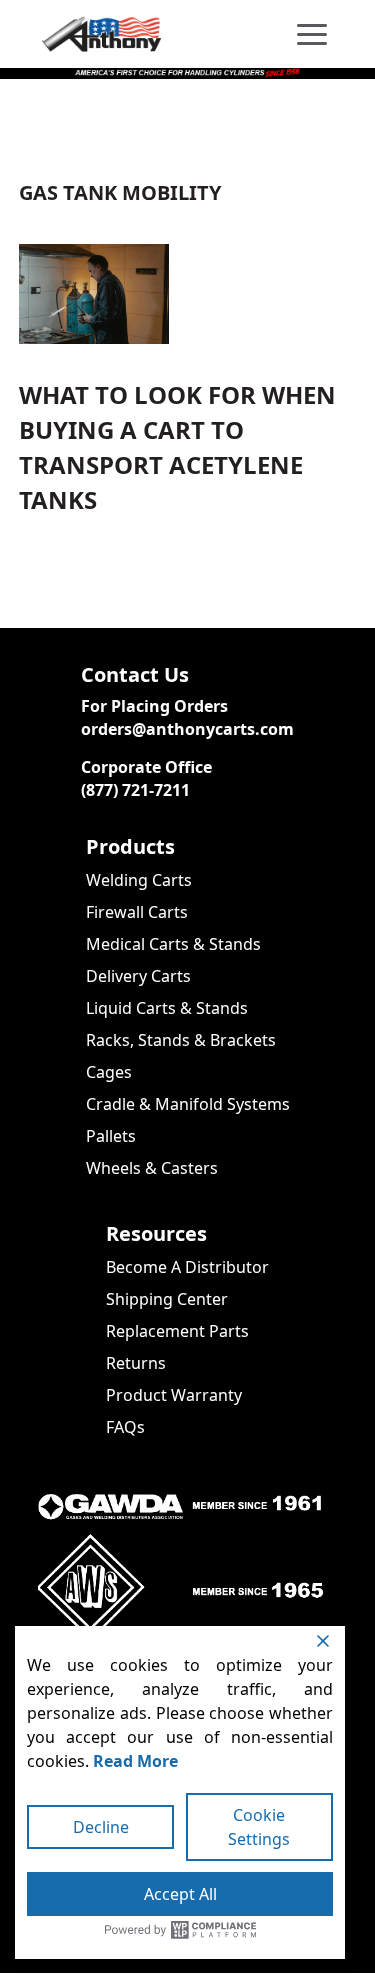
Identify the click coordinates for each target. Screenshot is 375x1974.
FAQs (125, 1427)
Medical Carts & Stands (173, 944)
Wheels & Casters (152, 1168)
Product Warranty (174, 1395)
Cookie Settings (259, 1827)
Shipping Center (167, 1299)
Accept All (180, 1894)
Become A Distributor (187, 1267)
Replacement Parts (177, 1331)
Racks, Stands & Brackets (181, 1040)
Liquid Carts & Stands (167, 1008)
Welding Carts (139, 880)
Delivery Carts (138, 976)
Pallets (111, 1136)
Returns (136, 1363)
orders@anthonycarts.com (187, 729)
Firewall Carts (137, 912)
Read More (135, 1761)
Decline (101, 1827)
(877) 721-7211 (135, 790)
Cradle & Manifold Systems (188, 1104)
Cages (109, 1072)
